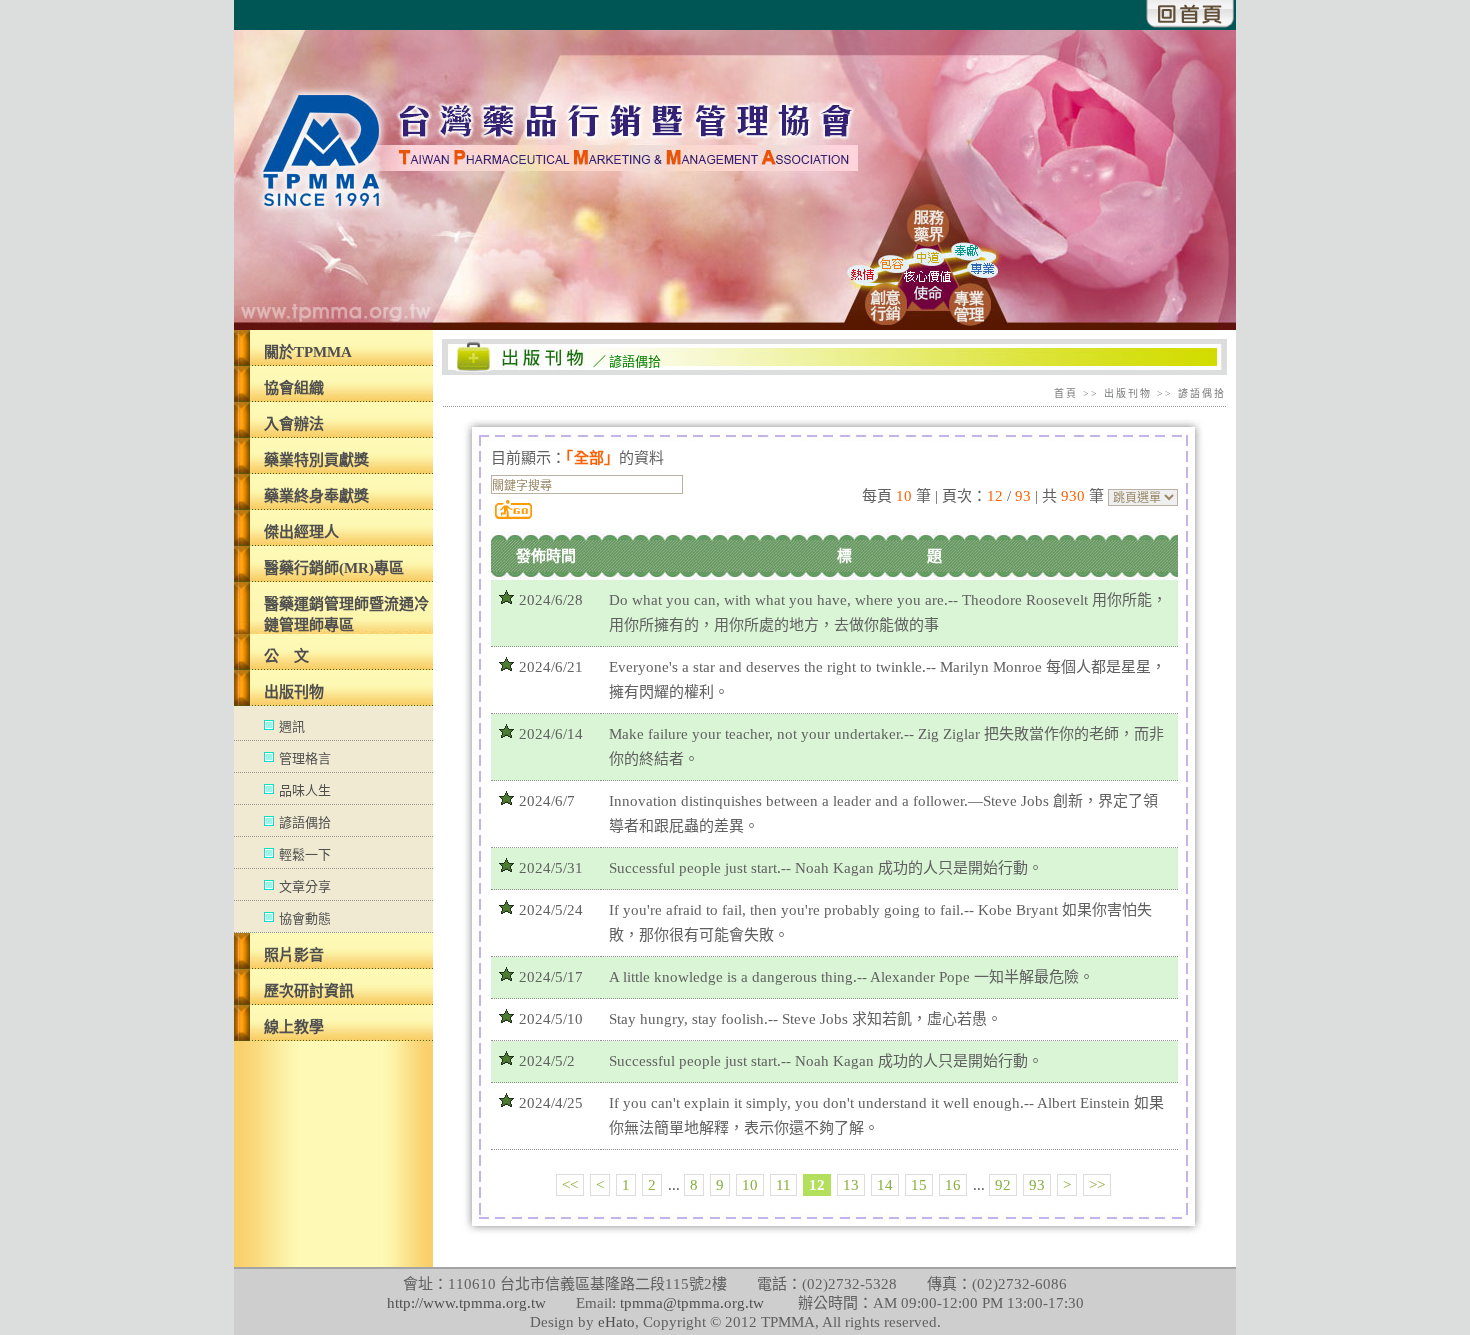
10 (750, 1185)
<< (570, 1185)
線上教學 (294, 1027)
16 (953, 1185)
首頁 (1066, 393)
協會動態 (305, 918)
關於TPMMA (308, 352)
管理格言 (305, 758)
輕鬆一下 (305, 854)
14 (885, 1185)
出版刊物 (294, 692)
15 (919, 1185)
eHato (616, 1322)
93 (1037, 1185)
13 (851, 1185)
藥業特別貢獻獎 (316, 460)
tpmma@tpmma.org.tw (692, 1303)
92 (1003, 1185)
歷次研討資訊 (309, 991)
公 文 (286, 656)
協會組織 (294, 388)
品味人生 (305, 790)
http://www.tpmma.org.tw (466, 1303)
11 (783, 1185)
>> (1097, 1185)
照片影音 (294, 955)
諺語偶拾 (305, 822)
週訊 (292, 726)
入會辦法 (294, 424)
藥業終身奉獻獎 (316, 496)
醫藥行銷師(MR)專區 (334, 568)
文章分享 (305, 886)
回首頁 (1191, 14)
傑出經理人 (301, 532)
